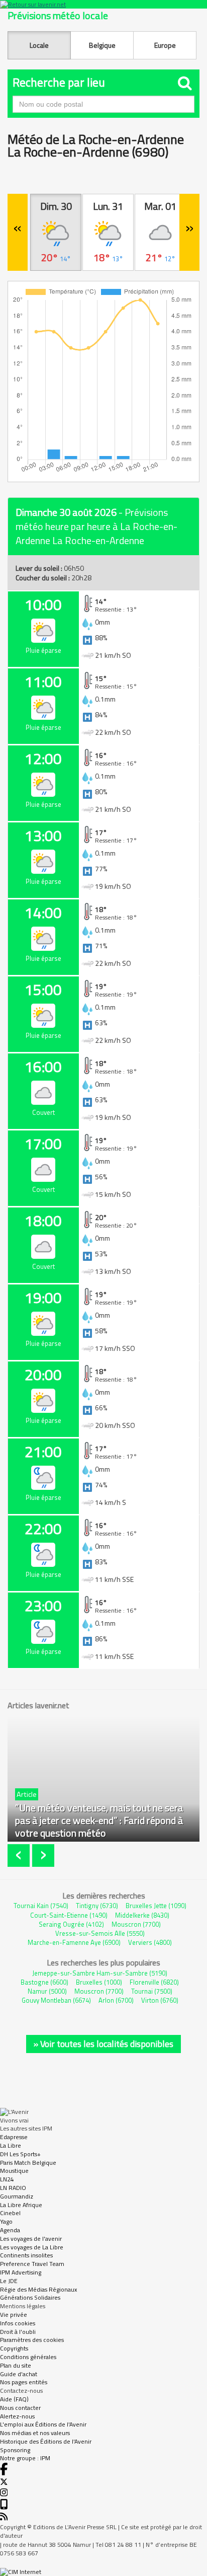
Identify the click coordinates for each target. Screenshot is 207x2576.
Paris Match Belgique (28, 2163)
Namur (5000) (47, 1991)
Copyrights (14, 2348)
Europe (165, 45)
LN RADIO (13, 2188)
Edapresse (14, 2137)
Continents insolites (26, 2255)
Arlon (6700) (116, 2000)
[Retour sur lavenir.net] (103, 4)
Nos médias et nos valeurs (35, 2433)
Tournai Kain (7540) (41, 1906)
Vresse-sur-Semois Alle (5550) (100, 1933)
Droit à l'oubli (18, 2332)
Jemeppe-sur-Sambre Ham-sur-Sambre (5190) (100, 1973)
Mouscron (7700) (136, 1924)
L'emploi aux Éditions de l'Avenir (43, 2424)
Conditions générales (28, 2357)
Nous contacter (20, 2408)
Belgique (102, 45)
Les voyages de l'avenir (31, 2239)
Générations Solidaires (30, 2297)
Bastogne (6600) (44, 1982)
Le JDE (9, 2281)
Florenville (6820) (154, 1982)
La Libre (11, 2145)
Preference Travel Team (32, 2264)
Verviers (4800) (150, 1942)
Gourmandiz (17, 2196)
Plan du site (16, 2365)
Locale (39, 45)
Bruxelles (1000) (99, 1982)
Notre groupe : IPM (25, 2458)
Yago (6, 2221)
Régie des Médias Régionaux (38, 2289)
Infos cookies (18, 2323)
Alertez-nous (17, 2416)
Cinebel (10, 2213)
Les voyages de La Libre (32, 2247)
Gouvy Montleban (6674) (56, 2000)
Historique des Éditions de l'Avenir (46, 2441)
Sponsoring (15, 2450)
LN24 (7, 2179)
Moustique (14, 2171)
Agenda (10, 2230)
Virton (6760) (160, 2000)
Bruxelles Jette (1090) (156, 1906)
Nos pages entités (24, 2382)
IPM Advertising (21, 2272)
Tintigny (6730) (97, 1906)
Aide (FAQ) (14, 2399)
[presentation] (20, 1855)
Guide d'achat (19, 2374)
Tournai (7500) (152, 1991)
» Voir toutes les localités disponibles (103, 2044)
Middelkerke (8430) (142, 1915)
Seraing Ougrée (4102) (71, 1924)
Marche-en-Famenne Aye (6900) (74, 1942)
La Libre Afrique (21, 2205)
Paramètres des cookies (32, 2340)
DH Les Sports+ (20, 2154)
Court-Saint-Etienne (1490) (69, 1915)
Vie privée (14, 2315)
